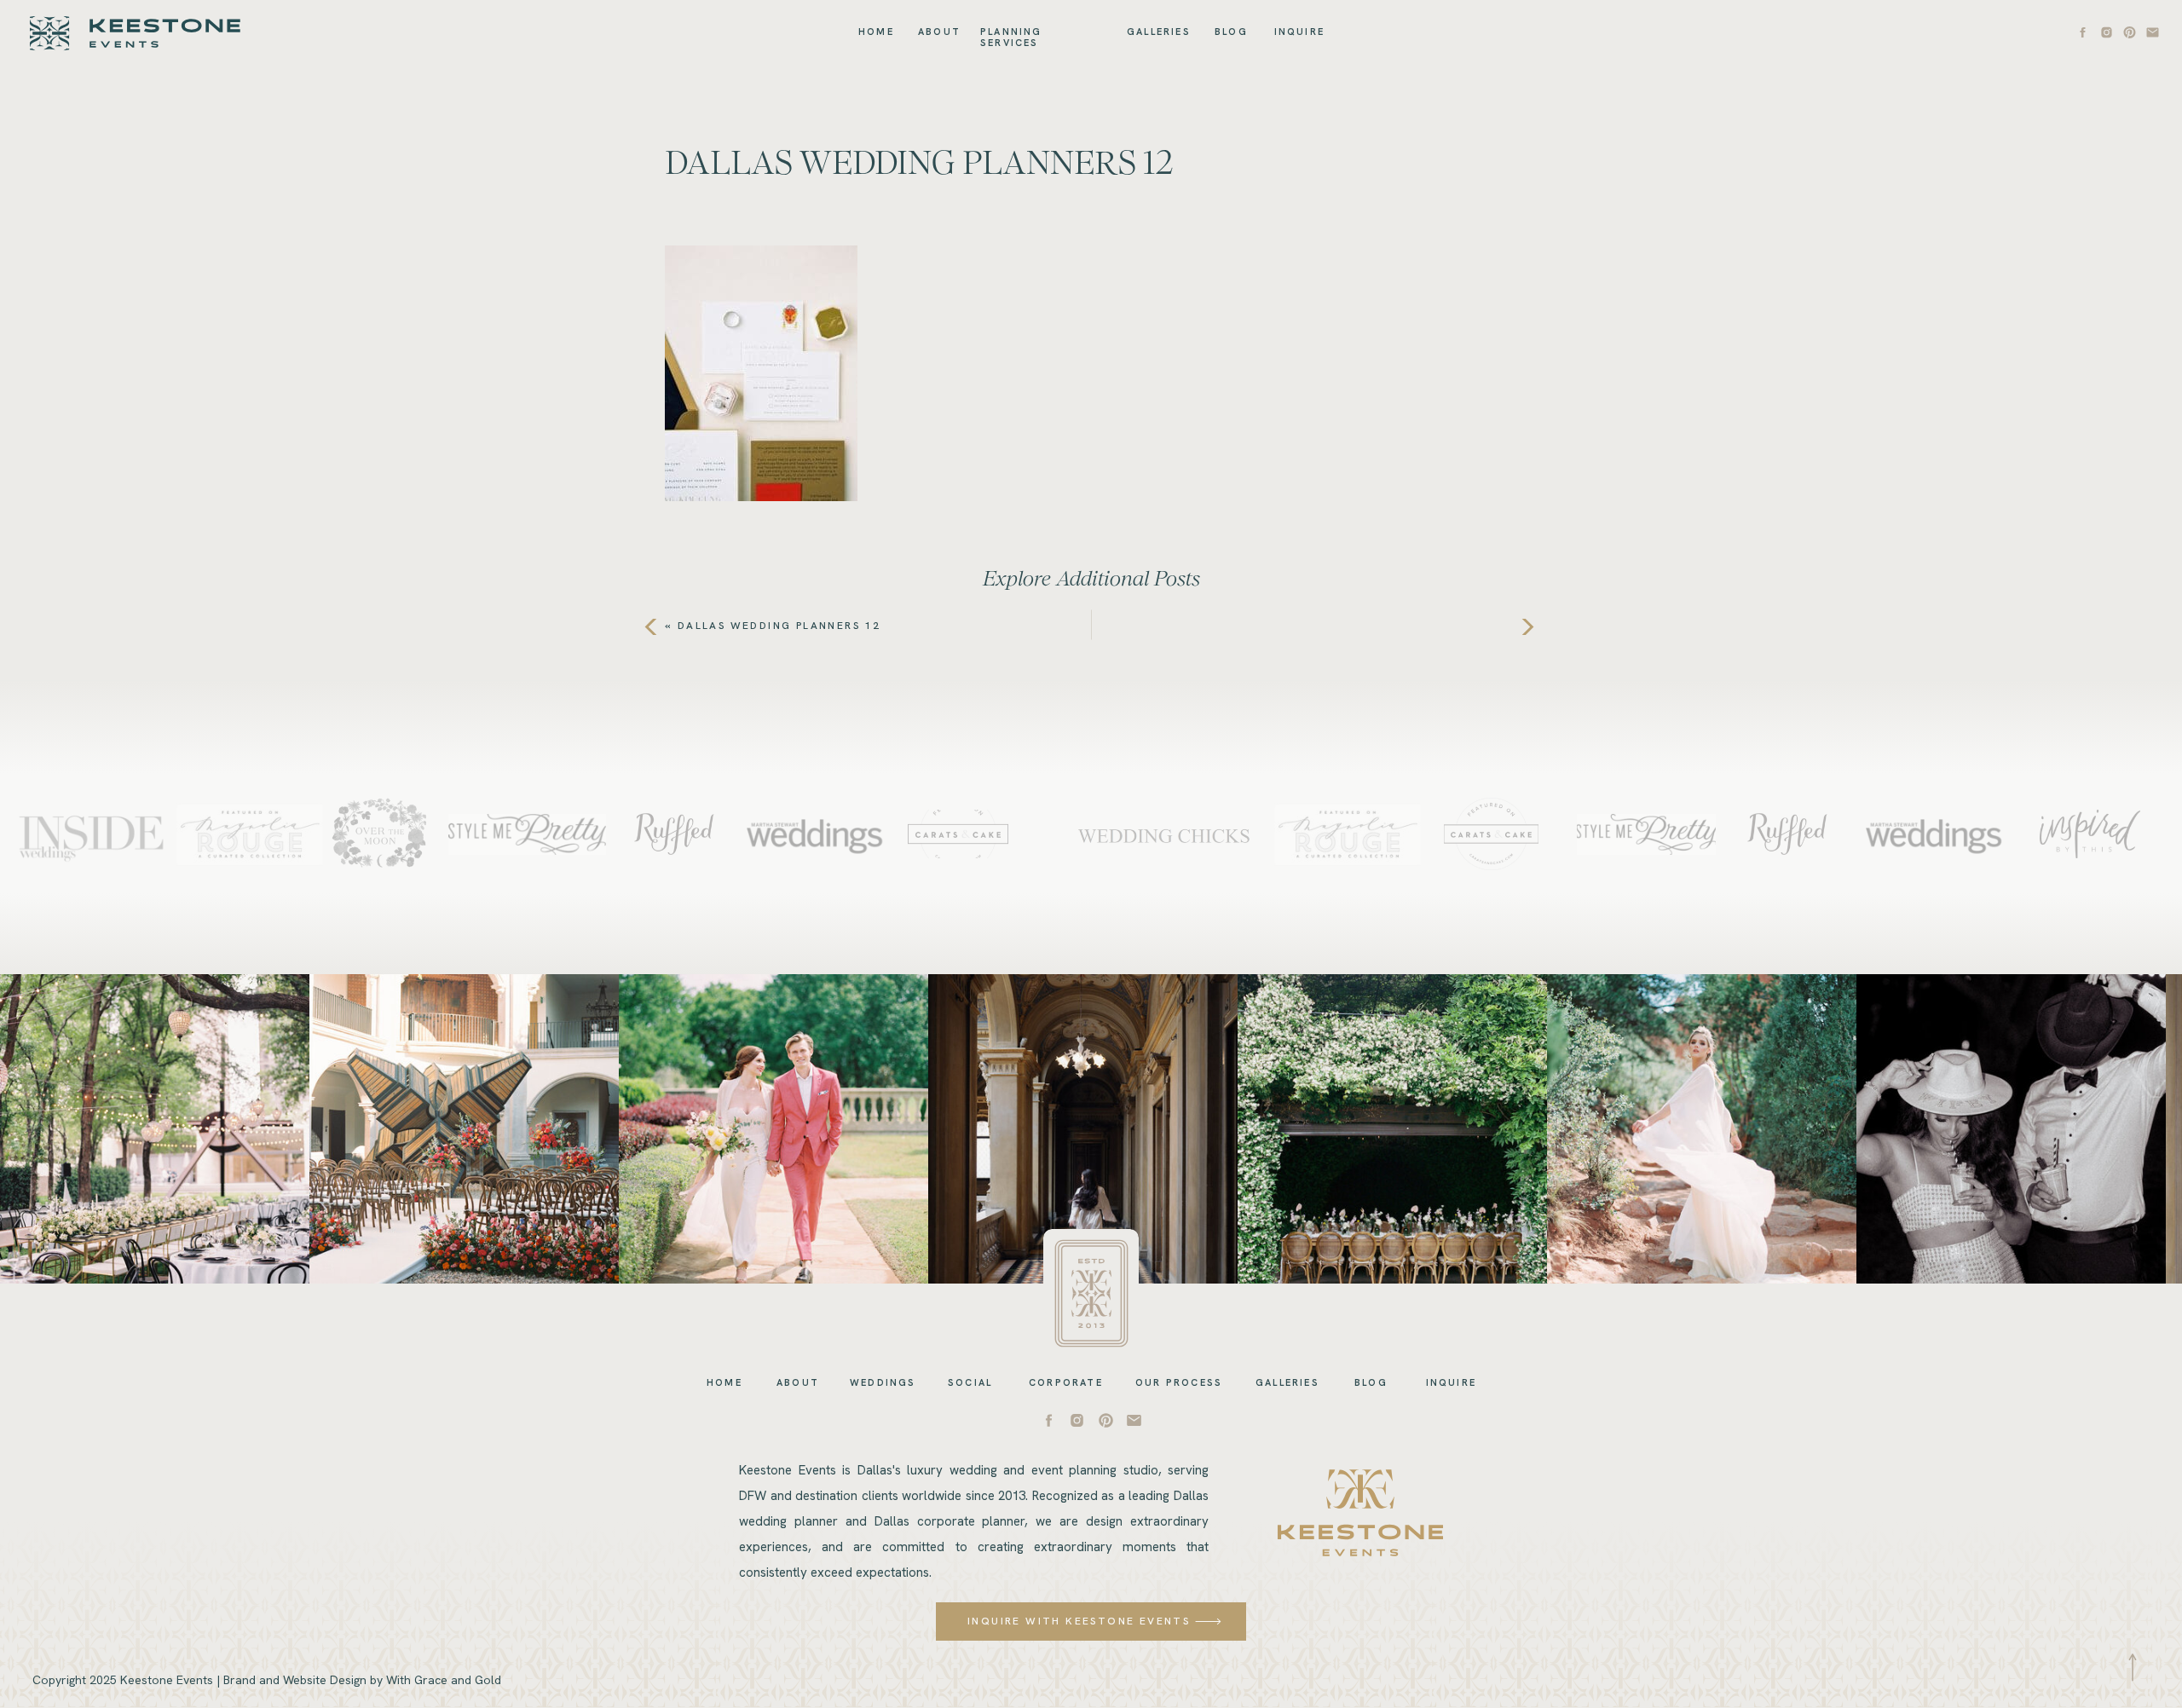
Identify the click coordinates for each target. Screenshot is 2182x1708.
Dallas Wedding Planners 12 (779, 626)
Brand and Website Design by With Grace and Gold (362, 1680)
